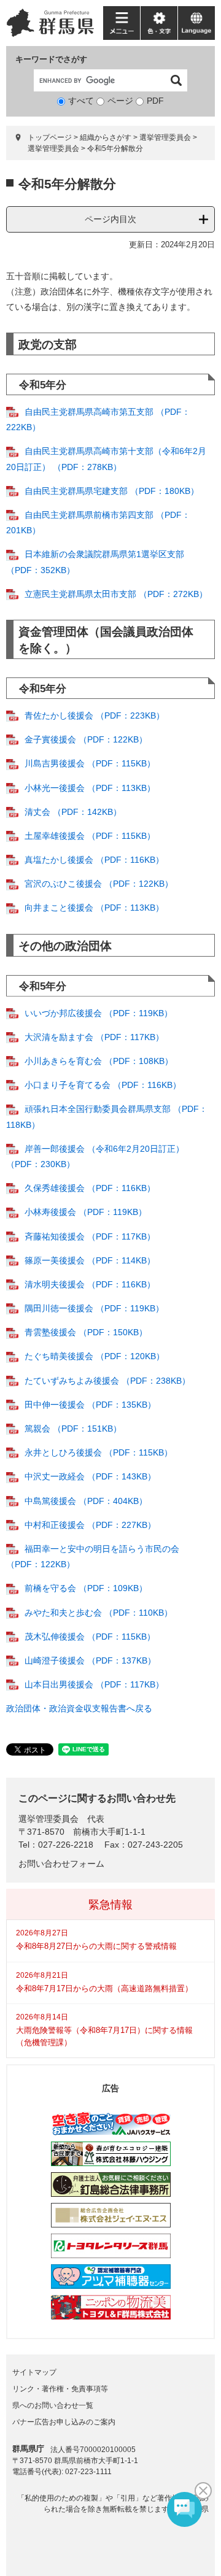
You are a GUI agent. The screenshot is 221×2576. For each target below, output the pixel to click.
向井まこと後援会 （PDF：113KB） (94, 908)
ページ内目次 (110, 219)
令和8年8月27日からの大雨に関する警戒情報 (96, 1946)
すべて (81, 101)
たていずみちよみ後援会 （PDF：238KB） (107, 1381)
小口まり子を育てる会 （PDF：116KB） (103, 1085)
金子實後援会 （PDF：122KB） (86, 739)
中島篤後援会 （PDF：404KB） (86, 1501)
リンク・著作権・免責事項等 (60, 2389)
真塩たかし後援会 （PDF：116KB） (94, 860)
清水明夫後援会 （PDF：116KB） (90, 1284)
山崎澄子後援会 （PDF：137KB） (90, 1660)
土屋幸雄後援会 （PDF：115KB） (90, 836)
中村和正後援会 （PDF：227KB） (90, 1525)
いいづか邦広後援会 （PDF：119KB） (99, 1013)
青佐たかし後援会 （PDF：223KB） (95, 715)
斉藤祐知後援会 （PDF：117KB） (90, 1236)
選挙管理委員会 (53, 148)
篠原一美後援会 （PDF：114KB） (90, 1260)
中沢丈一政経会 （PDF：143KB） (90, 1476)
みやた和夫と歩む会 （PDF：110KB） (99, 1613)
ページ (120, 101)
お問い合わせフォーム (61, 1864)
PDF (155, 101)
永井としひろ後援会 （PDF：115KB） (99, 1452)
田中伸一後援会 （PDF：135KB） (90, 1405)
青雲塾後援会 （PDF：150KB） (86, 1332)
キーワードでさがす (51, 59)
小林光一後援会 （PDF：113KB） (90, 788)
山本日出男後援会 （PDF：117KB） (94, 1684)
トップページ (50, 137)
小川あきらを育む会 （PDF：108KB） (99, 1061)
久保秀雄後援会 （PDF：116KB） (90, 1188)
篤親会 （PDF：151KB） (73, 1429)
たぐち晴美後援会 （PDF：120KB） (95, 1356)
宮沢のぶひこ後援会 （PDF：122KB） (99, 884)
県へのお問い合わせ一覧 (53, 2405)
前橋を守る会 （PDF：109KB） (86, 1588)
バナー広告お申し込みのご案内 (64, 2422)
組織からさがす (106, 137)
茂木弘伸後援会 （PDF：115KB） (90, 1637)
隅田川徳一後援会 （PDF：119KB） (94, 1308)
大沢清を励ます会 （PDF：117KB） (94, 1037)
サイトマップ (34, 2372)
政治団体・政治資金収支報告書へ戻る (79, 1708)
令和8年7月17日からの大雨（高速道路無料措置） (104, 1988)
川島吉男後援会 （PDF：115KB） (90, 763)
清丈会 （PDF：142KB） (73, 812)
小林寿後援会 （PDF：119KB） (86, 1212)
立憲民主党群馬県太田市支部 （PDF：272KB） (116, 594)
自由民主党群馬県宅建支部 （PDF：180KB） (112, 491)
